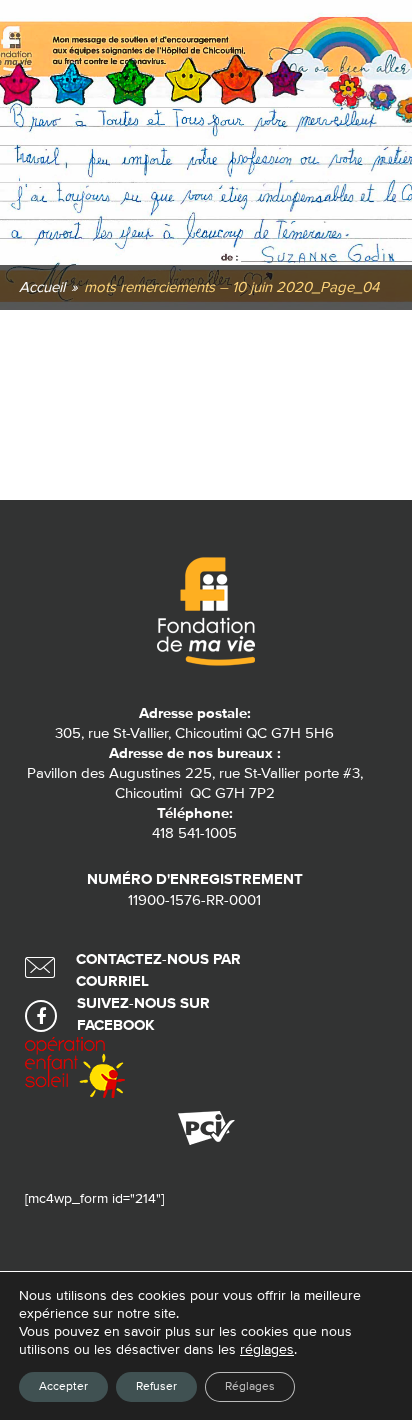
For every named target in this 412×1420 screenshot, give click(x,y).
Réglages (250, 1387)
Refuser (156, 1387)
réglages (267, 1350)
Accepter (63, 1387)
